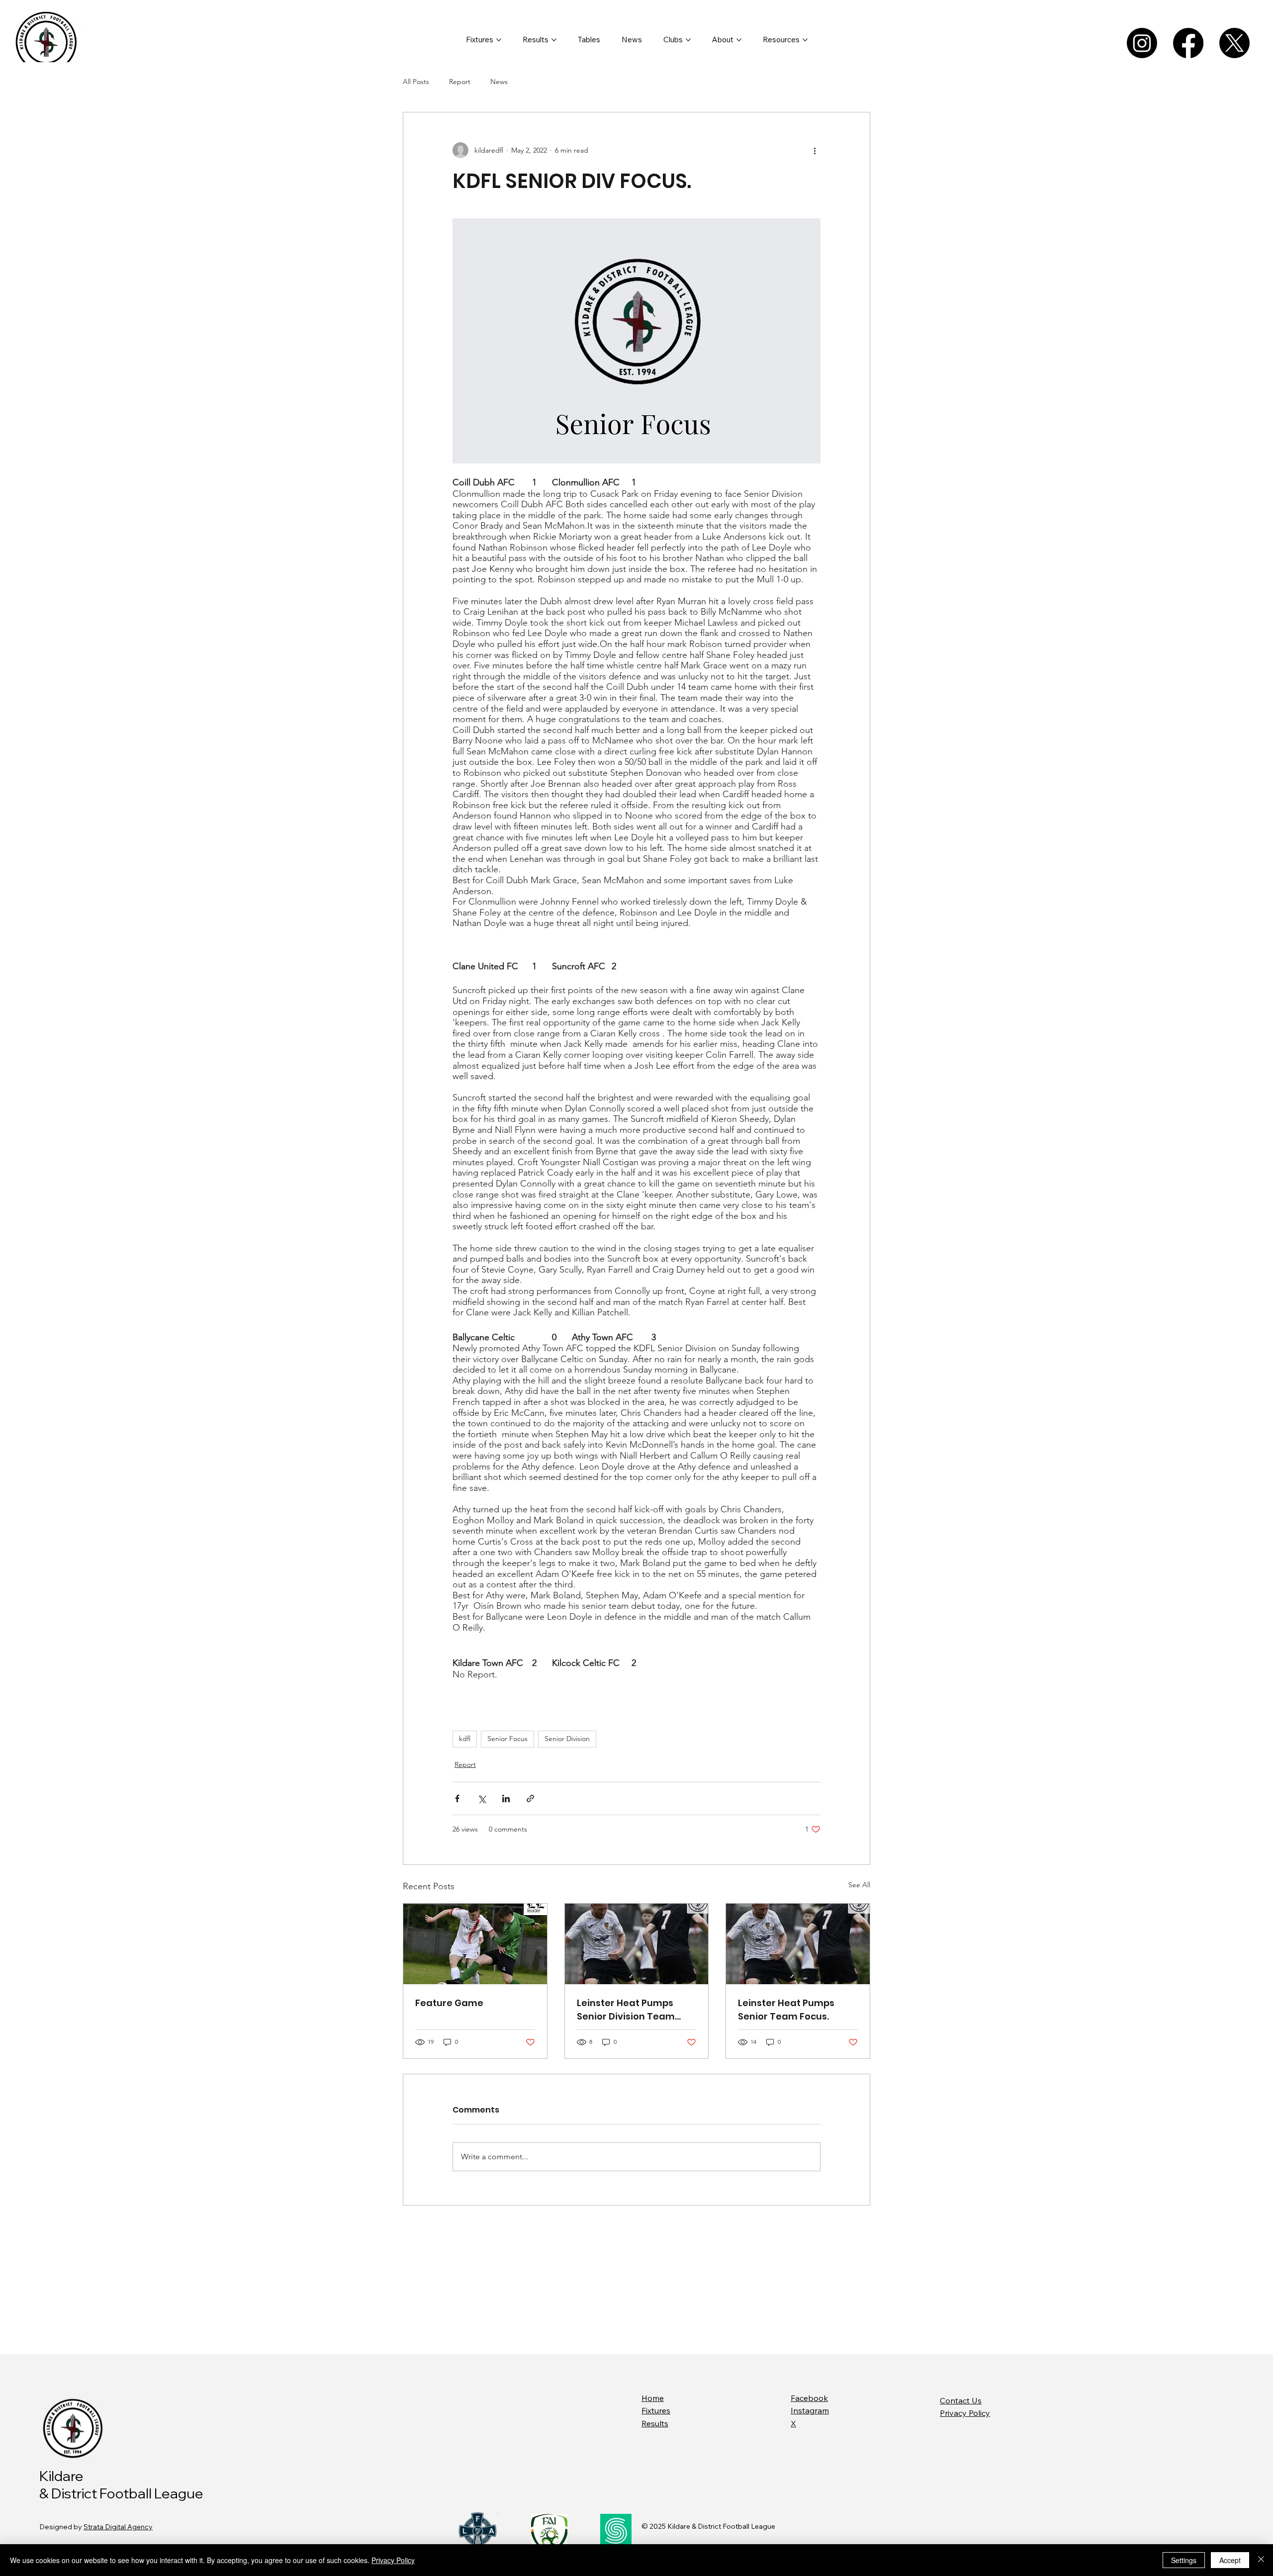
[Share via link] (530, 1798)
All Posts (416, 82)
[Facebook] (1188, 43)
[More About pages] (739, 40)
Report (460, 82)
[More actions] (815, 150)
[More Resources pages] (805, 40)
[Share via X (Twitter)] (482, 1798)
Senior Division (567, 1739)
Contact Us (961, 2400)
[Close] (1261, 2560)
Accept (1230, 2560)
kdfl (465, 1739)
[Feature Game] (475, 1944)
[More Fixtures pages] (499, 40)
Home (653, 2398)
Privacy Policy (965, 2413)
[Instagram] (1142, 43)
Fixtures (656, 2410)
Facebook (809, 2398)
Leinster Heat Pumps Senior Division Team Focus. (626, 2010)
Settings (1184, 2560)
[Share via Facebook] (457, 1798)
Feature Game (449, 2003)
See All (859, 1885)
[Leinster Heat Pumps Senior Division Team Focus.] (637, 1944)
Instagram (810, 2410)
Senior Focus (507, 1739)
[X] (1234, 43)
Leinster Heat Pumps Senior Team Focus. (786, 2010)
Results (655, 2423)
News (499, 82)
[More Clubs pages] (688, 40)
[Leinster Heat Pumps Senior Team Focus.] (798, 1944)
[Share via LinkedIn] (506, 1798)
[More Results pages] (554, 40)
